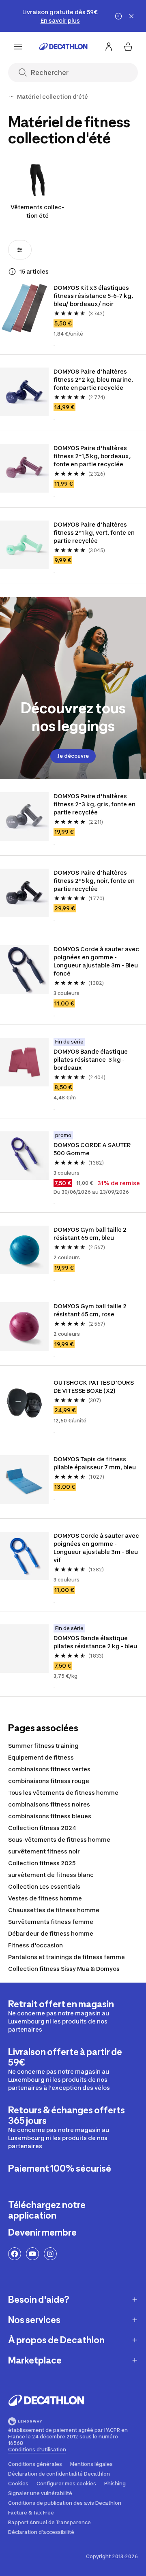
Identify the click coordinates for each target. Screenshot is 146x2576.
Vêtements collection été (37, 211)
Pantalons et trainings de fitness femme (67, 1957)
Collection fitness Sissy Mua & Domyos (64, 1969)
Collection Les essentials (44, 1886)
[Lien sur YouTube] (32, 2254)
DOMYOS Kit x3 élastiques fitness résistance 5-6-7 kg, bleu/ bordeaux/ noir (94, 296)
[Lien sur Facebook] (15, 2254)
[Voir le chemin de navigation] (11, 97)
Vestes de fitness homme (45, 1898)
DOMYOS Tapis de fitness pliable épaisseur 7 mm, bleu (95, 1463)
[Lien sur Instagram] (50, 2254)
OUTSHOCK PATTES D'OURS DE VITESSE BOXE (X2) (94, 1387)
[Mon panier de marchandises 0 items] (128, 47)
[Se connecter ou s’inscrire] (109, 47)
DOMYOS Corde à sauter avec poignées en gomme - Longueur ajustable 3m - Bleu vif (97, 1548)
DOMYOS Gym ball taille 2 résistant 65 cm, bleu (91, 1234)
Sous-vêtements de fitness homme (59, 1840)
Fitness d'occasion (35, 1945)
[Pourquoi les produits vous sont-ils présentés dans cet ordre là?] (12, 272)
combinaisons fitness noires (49, 1804)
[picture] (24, 308)
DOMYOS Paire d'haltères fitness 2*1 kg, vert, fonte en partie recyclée (95, 532)
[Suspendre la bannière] (118, 16)
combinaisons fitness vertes (49, 1769)
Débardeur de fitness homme (51, 1933)
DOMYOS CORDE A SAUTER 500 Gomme (93, 1149)
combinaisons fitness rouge (49, 1781)
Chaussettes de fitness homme (54, 1910)
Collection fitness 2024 (42, 1828)
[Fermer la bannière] (131, 16)
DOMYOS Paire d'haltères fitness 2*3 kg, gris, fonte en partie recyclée (95, 804)
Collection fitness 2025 (42, 1863)
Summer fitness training (43, 1746)
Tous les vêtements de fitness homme (63, 1793)
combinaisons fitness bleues (50, 1816)
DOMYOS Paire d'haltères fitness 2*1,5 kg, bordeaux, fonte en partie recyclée (93, 456)
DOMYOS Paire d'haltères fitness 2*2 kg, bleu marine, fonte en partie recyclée (94, 379)
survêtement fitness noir (44, 1851)
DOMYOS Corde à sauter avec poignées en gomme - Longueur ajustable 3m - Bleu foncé (97, 961)
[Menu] (18, 47)
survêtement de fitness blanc (51, 1875)
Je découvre (73, 756)
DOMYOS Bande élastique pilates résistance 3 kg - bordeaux (91, 1060)
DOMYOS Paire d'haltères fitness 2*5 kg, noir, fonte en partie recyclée (95, 881)
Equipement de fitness (41, 1757)
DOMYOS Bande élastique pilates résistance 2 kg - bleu (95, 1642)
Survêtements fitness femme (51, 1922)
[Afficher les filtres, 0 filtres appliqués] (20, 250)
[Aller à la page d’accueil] (63, 47)
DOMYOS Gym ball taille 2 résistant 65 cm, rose (91, 1310)
